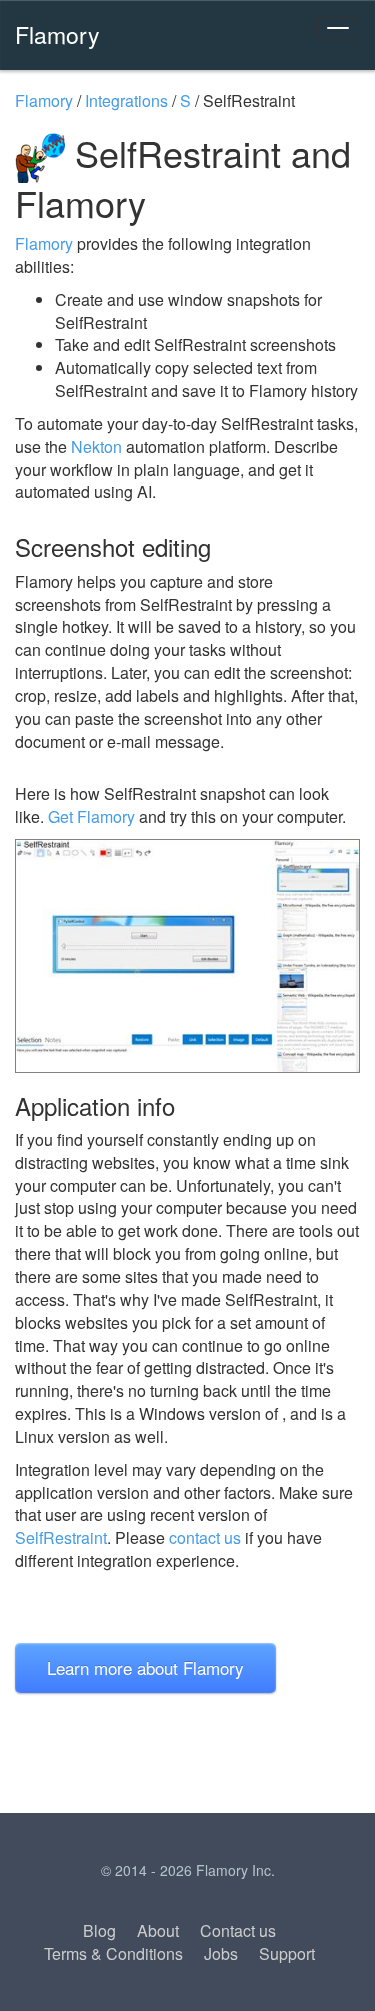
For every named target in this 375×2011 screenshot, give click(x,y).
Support (287, 1953)
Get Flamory (91, 816)
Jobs (221, 1953)
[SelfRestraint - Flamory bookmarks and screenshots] (187, 955)
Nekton (96, 446)
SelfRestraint (61, 1537)
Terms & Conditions (113, 1953)
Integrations (126, 100)
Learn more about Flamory (145, 1667)
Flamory (57, 34)
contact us (205, 1537)
